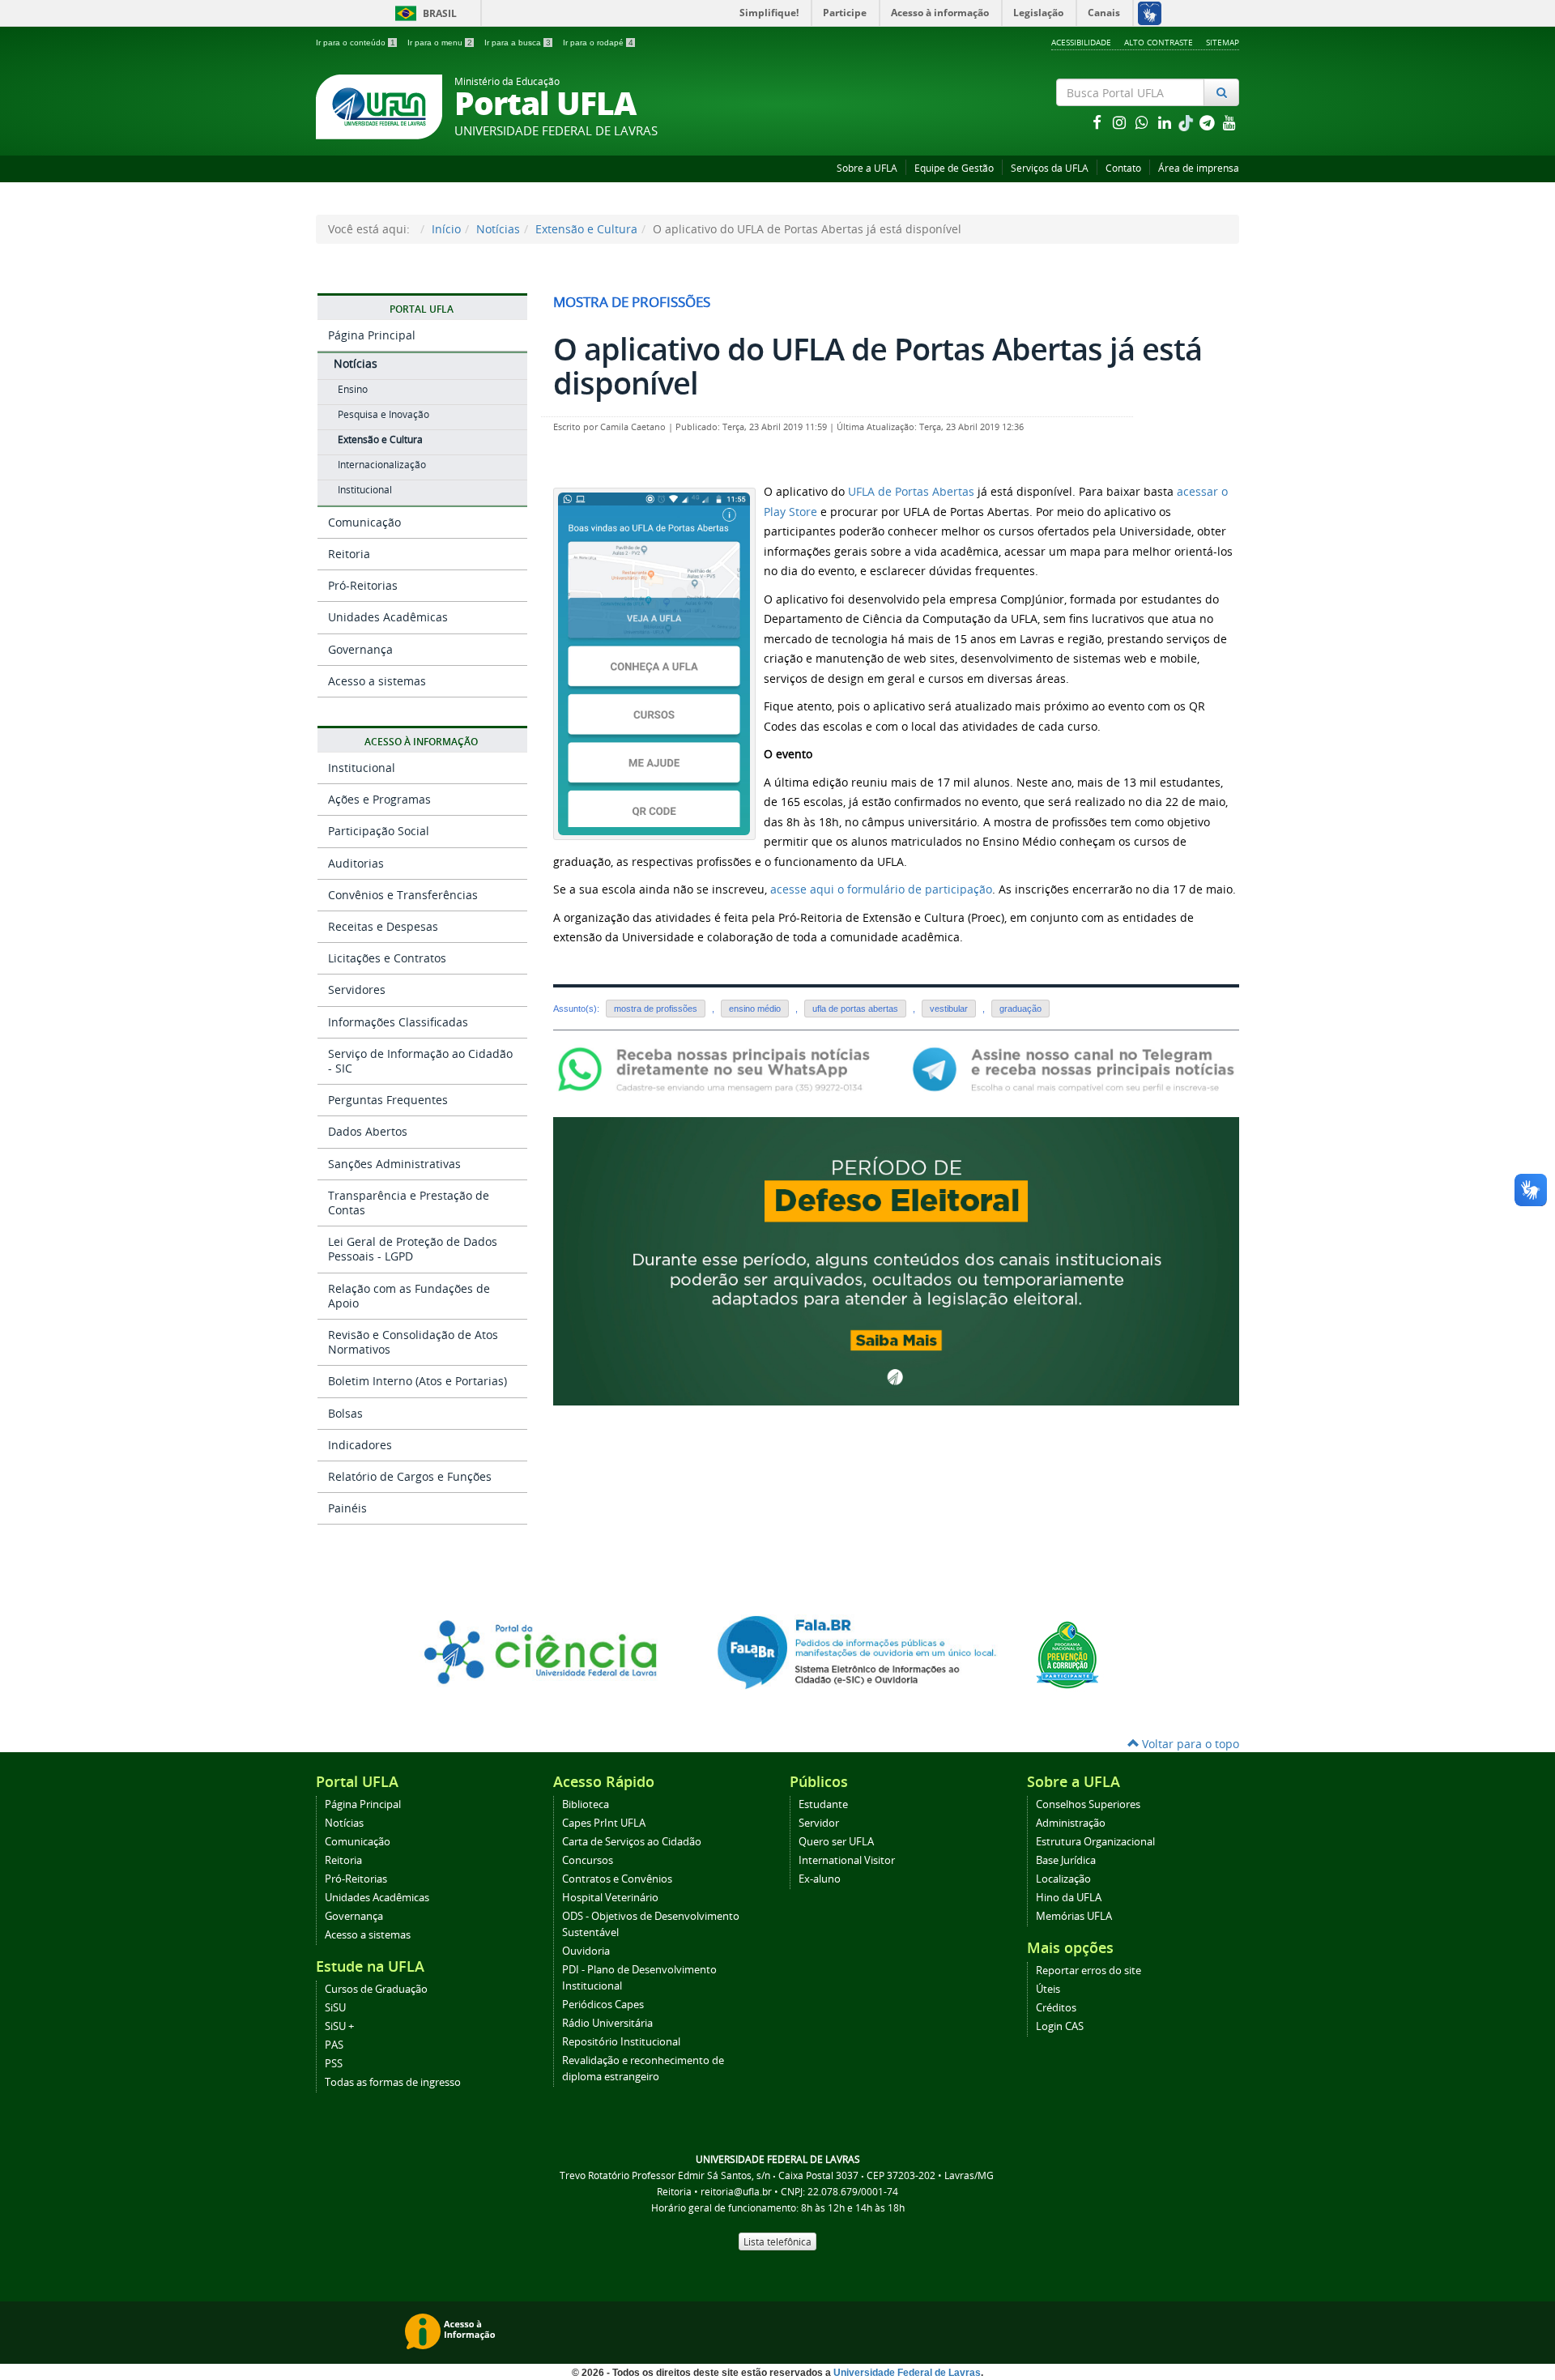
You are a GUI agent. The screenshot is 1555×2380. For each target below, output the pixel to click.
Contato (1123, 168)
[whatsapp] (1144, 122)
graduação (1020, 1009)
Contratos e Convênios (617, 1879)
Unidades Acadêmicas (388, 617)
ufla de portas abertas (855, 1009)
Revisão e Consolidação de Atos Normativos (413, 1342)
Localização (1063, 1879)
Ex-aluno (820, 1879)
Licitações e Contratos (387, 958)
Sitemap (1223, 42)
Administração (1071, 1823)
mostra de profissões (656, 1009)
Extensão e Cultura (586, 229)
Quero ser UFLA (836, 1842)
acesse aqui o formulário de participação (881, 889)
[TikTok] (1187, 122)
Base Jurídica (1066, 1860)
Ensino (353, 389)
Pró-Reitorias (363, 585)
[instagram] (1121, 122)
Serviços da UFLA (1050, 168)
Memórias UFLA (1074, 1916)
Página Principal (372, 335)
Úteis (1048, 1989)
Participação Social (379, 831)
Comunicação (364, 522)
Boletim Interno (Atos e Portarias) (418, 1381)
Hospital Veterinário (610, 1898)
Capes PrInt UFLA (604, 1823)
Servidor (819, 1823)
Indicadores (360, 1445)
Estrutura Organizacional (1095, 1842)
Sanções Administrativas (394, 1164)
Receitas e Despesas (383, 926)
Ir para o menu (440, 43)
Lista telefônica (777, 2241)
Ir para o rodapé (598, 43)
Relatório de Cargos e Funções (410, 1476)
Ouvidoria (586, 1951)
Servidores (357, 990)
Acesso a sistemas (377, 681)
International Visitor (847, 1860)
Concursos (588, 1860)
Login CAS (1060, 2026)
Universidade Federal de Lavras (907, 2373)
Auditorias (356, 863)
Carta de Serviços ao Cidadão (632, 1842)
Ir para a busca (518, 43)
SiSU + (339, 2026)
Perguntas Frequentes (388, 1100)
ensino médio (755, 1009)
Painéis (347, 1508)
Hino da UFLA (1069, 1898)
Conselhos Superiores (1088, 1804)
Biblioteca (586, 1804)
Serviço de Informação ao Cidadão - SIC (420, 1061)
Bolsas (345, 1413)
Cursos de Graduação (376, 1989)
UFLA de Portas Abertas (911, 491)
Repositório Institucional (621, 2042)
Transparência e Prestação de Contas (409, 1203)
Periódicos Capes (603, 2005)
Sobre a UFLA (867, 168)
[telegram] (1208, 122)
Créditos (1056, 2008)
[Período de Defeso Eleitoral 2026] (896, 1260)
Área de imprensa (1199, 168)
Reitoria (349, 554)
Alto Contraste (1159, 42)
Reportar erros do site (1088, 1971)
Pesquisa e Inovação (383, 414)
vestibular (949, 1009)
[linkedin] (1166, 122)
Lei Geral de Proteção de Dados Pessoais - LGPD (413, 1249)
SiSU (335, 2008)
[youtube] (1229, 122)
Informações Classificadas (398, 1022)
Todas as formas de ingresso (393, 2082)
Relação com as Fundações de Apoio (409, 1296)
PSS (334, 2064)
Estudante (823, 1804)
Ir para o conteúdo (356, 43)
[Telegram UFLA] (1074, 1068)
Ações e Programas (379, 799)
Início (446, 229)
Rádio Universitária (607, 2023)
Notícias (498, 229)
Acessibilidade (1081, 42)
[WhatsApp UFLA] (719, 1068)
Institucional (365, 490)
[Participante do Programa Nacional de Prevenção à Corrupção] (1067, 1654)
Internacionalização (382, 465)
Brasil (423, 13)
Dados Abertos (368, 1131)
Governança (360, 649)
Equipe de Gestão (954, 168)
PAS (334, 2045)
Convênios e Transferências (403, 895)
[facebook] (1098, 122)
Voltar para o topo (1189, 1744)
